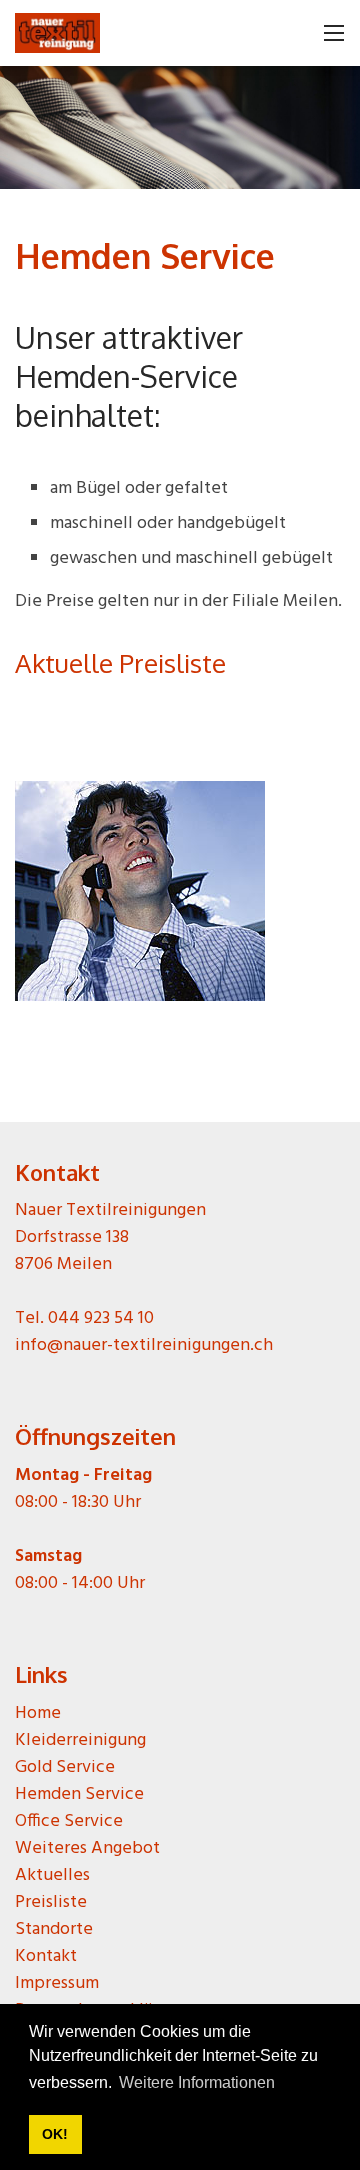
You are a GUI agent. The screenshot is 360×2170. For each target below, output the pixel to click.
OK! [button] (55, 2134)
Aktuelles (52, 1875)
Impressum (57, 1983)
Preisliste (51, 1902)
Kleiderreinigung (80, 1740)
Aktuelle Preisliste (120, 662)
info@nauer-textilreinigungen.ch (144, 1345)
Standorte (54, 1929)
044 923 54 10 (101, 1318)
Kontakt (46, 1956)
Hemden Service (79, 1794)
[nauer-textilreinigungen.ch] (57, 40)
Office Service (69, 1821)
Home (38, 1713)
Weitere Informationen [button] (197, 2082)
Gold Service (65, 1767)
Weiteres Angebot (87, 1848)
